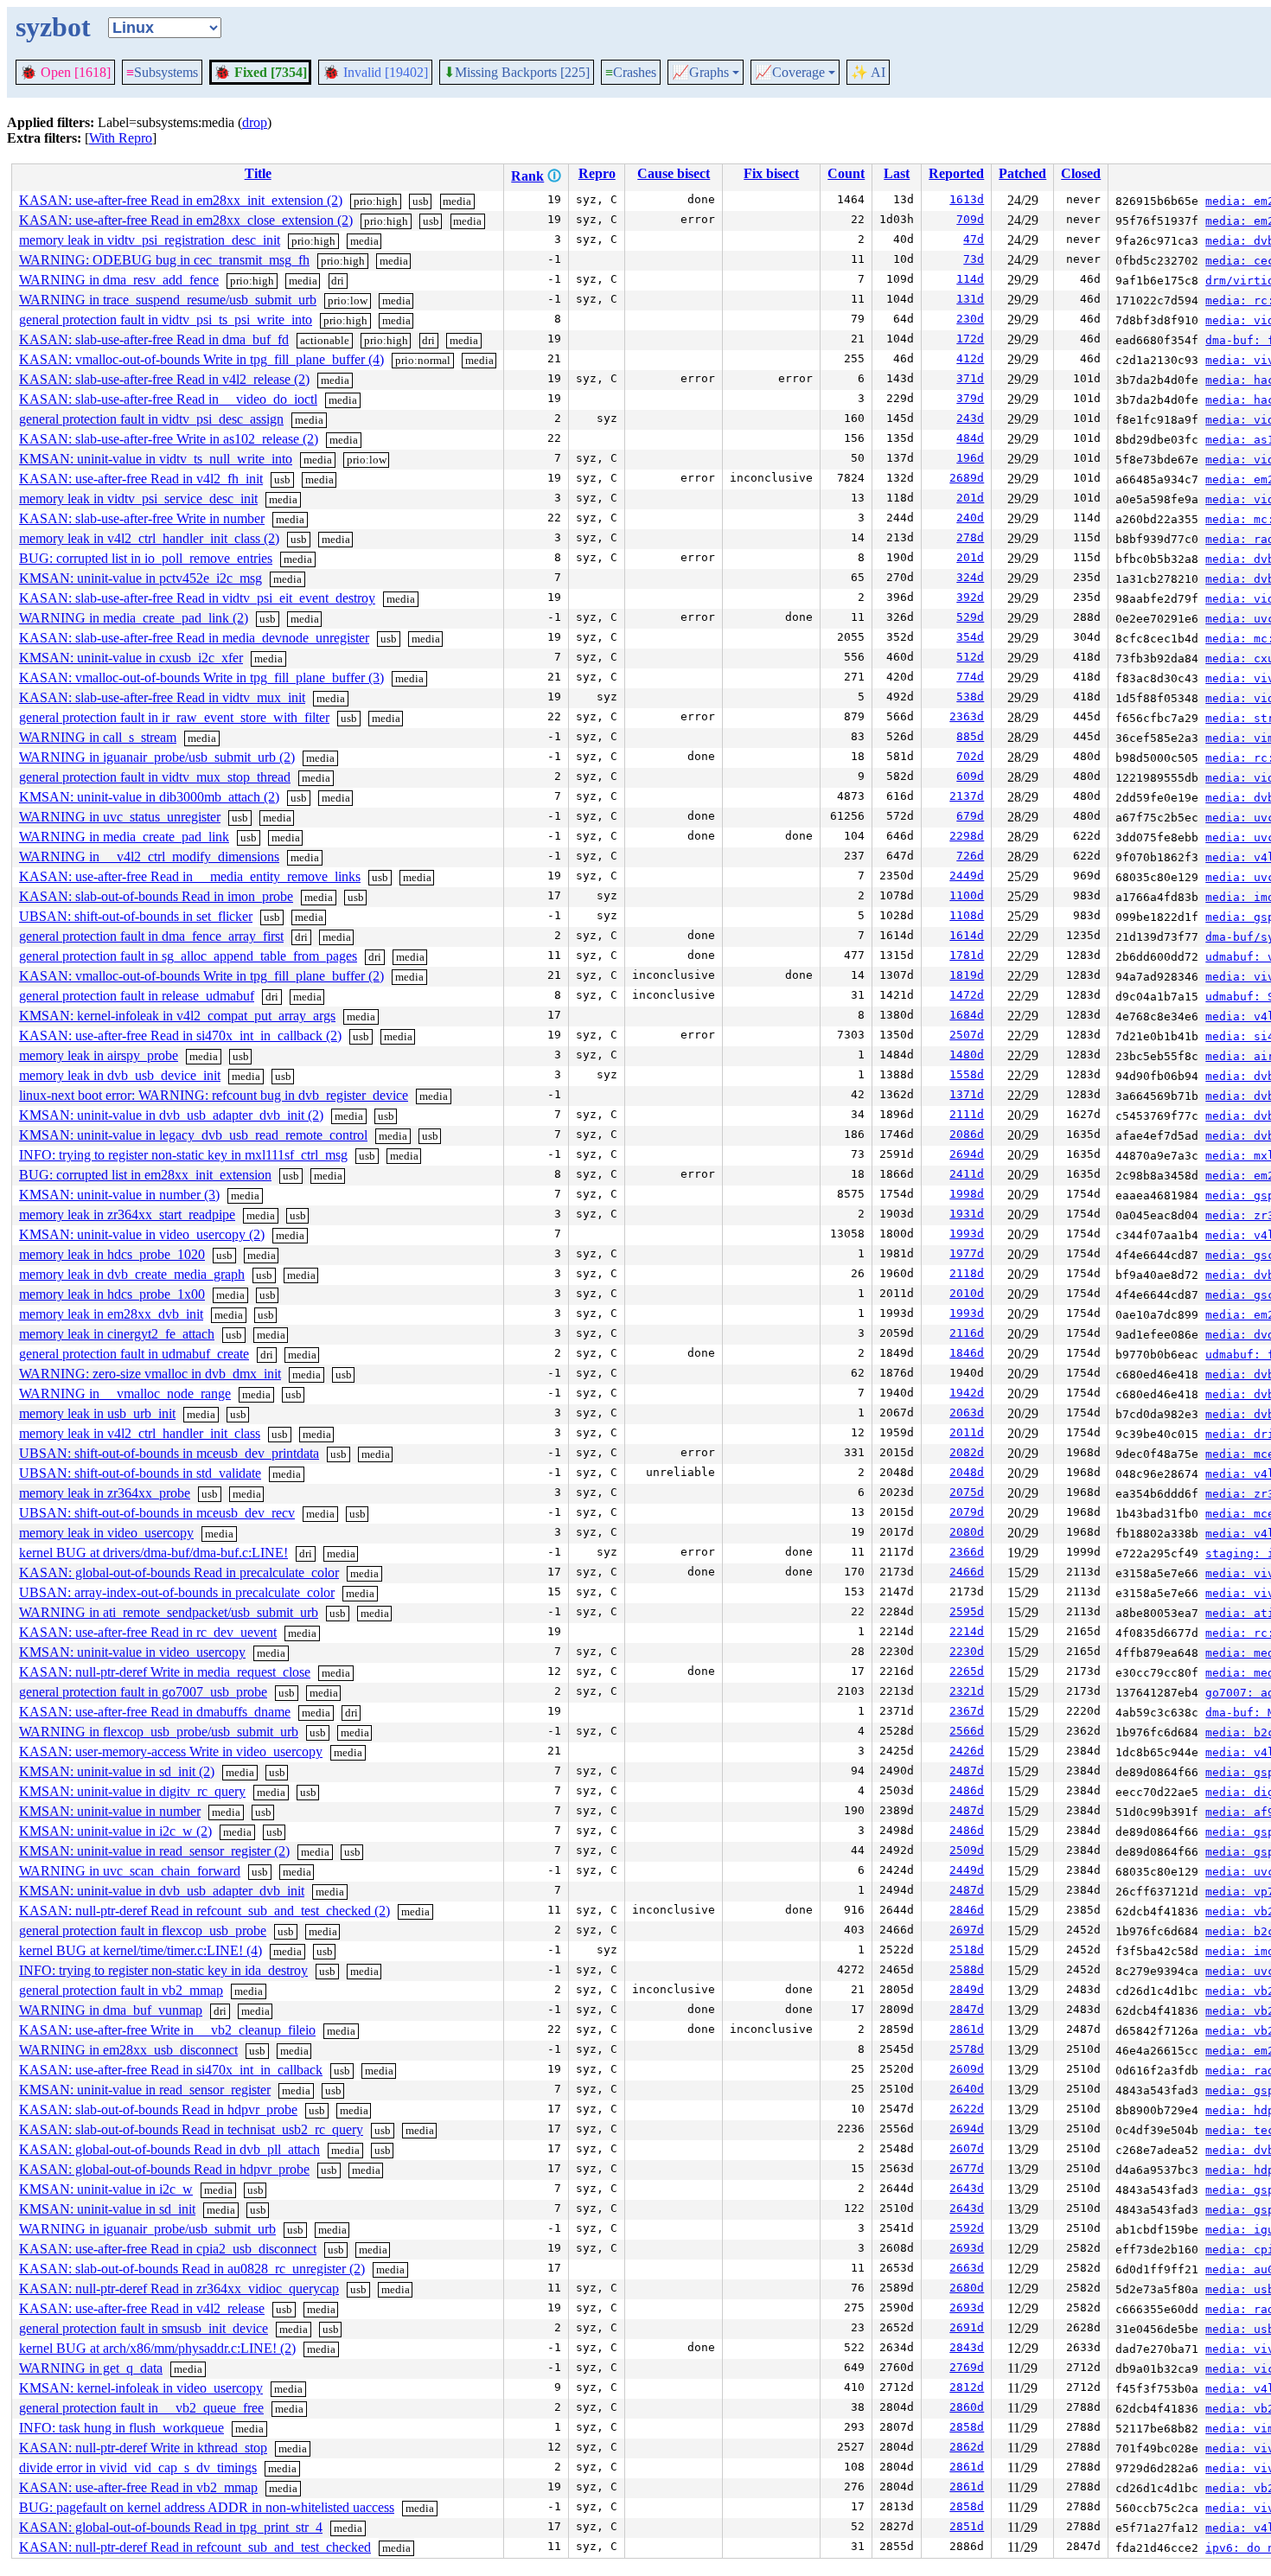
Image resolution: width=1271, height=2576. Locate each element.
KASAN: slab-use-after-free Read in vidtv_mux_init (162, 697)
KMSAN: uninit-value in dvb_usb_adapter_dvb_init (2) (171, 1115)
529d (970, 617)
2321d (967, 1691)
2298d (967, 836)
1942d (967, 1393)
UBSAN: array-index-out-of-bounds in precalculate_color (177, 1592)
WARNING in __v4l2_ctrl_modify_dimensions (149, 857)
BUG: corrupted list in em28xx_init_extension (145, 1175)
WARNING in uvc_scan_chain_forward (130, 1871)
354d (970, 637)
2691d (967, 2327)
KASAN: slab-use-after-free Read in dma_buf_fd (154, 339)
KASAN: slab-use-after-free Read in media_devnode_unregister (194, 638)
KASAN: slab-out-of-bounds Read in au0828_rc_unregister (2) (192, 2269)
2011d (967, 1432)
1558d (967, 1074)
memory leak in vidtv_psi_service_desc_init (138, 499)
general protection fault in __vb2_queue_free (141, 2408)
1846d (967, 1353)
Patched (1022, 173)
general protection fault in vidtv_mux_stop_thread (155, 777)
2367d (967, 1711)
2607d (967, 2148)
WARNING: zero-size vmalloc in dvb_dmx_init (150, 1374)
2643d (967, 2188)
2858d (967, 2427)
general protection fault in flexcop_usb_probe (143, 1930)
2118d (967, 1273)
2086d (967, 1134)
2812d (967, 2387)
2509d (967, 1850)
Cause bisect (674, 173)
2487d (967, 1771)
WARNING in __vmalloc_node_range (125, 1393)
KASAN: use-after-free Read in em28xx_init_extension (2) (181, 200)
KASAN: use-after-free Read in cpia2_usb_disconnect (168, 2249)
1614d (967, 935)
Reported (956, 173)
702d (970, 756)
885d (970, 736)
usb (421, 201)
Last (897, 173)
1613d (967, 199)
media (457, 201)
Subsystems (162, 72)
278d (970, 537)
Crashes (631, 72)
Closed (1081, 173)
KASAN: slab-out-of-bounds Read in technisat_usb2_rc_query (191, 2129)
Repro (597, 173)
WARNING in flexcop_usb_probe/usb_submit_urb (159, 1732)
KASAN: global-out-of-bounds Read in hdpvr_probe (164, 2169)
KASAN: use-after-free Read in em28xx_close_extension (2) (186, 220)
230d (970, 319)
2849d (967, 1989)
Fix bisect (771, 173)
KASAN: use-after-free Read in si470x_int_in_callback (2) (180, 1036)
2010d (967, 1293)
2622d (967, 2109)
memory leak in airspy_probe (99, 1055)
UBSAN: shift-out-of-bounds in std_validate (140, 1473)
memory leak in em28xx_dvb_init (111, 1314)
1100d (967, 895)
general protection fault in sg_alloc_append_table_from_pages (188, 956)
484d (970, 438)
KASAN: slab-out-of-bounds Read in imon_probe (156, 896)
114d (970, 279)
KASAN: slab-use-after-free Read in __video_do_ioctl (168, 399)
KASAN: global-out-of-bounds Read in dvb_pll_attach (169, 2149)
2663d (967, 2268)
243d (970, 418)
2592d (967, 2228)
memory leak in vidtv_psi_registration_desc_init (150, 240)
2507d (967, 1035)
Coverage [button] (790, 73)
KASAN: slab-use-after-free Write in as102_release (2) (169, 439)
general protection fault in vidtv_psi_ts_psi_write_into (166, 320)
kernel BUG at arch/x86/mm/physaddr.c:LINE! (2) (157, 2348)
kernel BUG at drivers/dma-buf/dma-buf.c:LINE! (153, 1553)
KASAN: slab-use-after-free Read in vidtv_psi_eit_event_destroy (197, 598)
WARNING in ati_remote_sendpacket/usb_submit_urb (169, 1612)
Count (846, 173)
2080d (967, 1532)
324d (970, 577)
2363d (967, 716)
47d (974, 239)
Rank (527, 176)
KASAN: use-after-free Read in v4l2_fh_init (141, 479)
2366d (967, 1552)
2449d (967, 876)
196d (970, 458)
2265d (967, 1671)
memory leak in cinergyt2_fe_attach (117, 1334)
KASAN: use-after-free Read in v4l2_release (142, 2308)
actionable (325, 340)
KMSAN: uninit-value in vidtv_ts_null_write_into (156, 459)
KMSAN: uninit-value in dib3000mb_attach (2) (149, 797)
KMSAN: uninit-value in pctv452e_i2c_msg (141, 578)
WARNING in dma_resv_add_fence (119, 280)
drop (255, 122)
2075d (967, 1492)
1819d (967, 975)
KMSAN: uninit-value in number (110, 1811)
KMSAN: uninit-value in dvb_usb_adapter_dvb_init (162, 1891)
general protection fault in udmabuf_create (134, 1354)
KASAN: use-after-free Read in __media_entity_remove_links (190, 876)
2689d (967, 478)
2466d (967, 1572)
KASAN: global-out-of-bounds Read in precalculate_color (179, 1572)
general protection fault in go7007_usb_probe (143, 1692)
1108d (967, 915)
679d (970, 816)
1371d (967, 1094)
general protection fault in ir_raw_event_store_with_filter (174, 717)
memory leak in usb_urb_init (97, 1413)
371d (970, 378)
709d (970, 219)
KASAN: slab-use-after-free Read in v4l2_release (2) (164, 379)
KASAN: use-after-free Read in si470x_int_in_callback (171, 2070)
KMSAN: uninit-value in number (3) (119, 1195)
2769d (967, 2367)
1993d (967, 1234)
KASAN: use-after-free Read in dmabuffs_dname (155, 1712)
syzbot (53, 27)
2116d (967, 1333)
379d (970, 398)
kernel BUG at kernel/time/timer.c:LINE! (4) (141, 1950)
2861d (967, 2029)
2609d (967, 2069)
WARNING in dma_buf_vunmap (111, 2010)
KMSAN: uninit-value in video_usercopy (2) (142, 1234)
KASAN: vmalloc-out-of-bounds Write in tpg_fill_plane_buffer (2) (201, 976)
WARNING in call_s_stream (98, 737)
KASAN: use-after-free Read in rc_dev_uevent (148, 1632)
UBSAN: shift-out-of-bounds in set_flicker (136, 916)
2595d (967, 1611)
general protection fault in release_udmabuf (137, 996)
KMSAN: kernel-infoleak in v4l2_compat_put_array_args (177, 1016)
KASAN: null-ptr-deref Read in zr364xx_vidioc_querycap (179, 2288)
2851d (967, 2526)
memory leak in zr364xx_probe (105, 1493)
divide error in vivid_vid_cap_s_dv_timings (138, 2467)
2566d (967, 1731)
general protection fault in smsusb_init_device (144, 2328)
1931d (967, 1214)
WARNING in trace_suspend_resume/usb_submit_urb (168, 300)
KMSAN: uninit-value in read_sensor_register (145, 2090)
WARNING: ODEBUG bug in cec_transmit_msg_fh (164, 260)
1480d (967, 1055)
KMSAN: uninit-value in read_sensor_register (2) (154, 1851)
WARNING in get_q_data (91, 2368)
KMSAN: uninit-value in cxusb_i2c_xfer (131, 658)
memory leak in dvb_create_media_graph (132, 1274)
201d (970, 498)
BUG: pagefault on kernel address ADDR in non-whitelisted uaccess (207, 2507)
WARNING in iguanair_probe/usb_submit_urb (147, 2229)
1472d (967, 995)
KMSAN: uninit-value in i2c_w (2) (115, 1831)
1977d (967, 1253)
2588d (967, 1969)
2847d (967, 2009)
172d (970, 339)
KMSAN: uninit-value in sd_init (107, 2209)
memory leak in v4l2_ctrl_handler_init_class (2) (149, 538)
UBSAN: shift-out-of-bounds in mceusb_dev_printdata (169, 1453)
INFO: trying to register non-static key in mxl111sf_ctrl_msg (183, 1155)
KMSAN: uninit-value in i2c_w (106, 2189)
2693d (967, 2248)
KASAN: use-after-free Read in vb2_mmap (138, 2487)
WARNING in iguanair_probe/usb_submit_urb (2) (157, 757)
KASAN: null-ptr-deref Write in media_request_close (165, 1672)
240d (970, 518)
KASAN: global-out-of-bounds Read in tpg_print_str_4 (171, 2527)
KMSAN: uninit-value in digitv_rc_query (132, 1791)
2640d (967, 2089)
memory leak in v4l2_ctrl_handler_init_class (140, 1433)
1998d (967, 1194)
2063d (967, 1413)
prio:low (348, 300)
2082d (967, 1452)
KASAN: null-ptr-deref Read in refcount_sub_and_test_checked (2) (204, 1911)
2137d (967, 796)
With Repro (121, 138)
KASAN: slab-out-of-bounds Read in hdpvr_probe (158, 2109)
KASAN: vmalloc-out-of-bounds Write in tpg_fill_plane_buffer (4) (201, 359)
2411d (967, 1174)
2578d (967, 2049)
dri (338, 281)
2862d (967, 2447)
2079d (967, 1512)
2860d (967, 2407)
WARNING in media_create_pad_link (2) (134, 618)
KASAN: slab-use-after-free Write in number (142, 518)
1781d (967, 955)
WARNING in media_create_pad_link (124, 837)
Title (258, 173)
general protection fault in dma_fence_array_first (151, 936)
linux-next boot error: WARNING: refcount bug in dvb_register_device (214, 1095)
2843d (967, 2347)
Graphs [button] (700, 73)
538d (970, 697)
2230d (967, 1651)
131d (970, 299)
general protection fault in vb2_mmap (121, 1990)
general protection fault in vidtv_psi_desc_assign (151, 419)
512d (970, 657)
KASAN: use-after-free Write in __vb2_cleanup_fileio (167, 2030)
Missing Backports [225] (517, 73)
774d (970, 677)
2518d (967, 1950)
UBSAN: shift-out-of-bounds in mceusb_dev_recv (157, 1513)
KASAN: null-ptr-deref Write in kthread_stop (143, 2448)
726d (970, 856)
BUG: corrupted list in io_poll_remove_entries (146, 558)
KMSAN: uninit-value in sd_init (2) (117, 1771)
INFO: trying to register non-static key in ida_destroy (163, 1970)
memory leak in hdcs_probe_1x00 (112, 1294)
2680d (967, 2288)
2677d (967, 2168)
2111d (967, 1114)
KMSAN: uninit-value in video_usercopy (132, 1652)
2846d (967, 1910)
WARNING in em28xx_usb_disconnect (128, 2050)
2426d (967, 1751)
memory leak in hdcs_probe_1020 (112, 1254)
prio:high (376, 201)
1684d (967, 1015)
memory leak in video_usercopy (106, 1533)
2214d (967, 1631)
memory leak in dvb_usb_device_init (120, 1075)
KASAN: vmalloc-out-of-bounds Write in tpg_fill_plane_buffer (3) (201, 678)
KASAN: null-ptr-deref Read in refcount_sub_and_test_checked (195, 2547)
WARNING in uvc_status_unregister (120, 817)
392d (970, 597)
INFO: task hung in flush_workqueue (121, 2428)
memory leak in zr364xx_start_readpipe (127, 1214)
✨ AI (868, 72)
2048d (967, 1472)
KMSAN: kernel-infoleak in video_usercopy (141, 2388)
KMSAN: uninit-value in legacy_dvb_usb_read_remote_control (193, 1135)
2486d (967, 1790)
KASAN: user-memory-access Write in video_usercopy (171, 1751)
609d (970, 776)
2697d (967, 1930)
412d (970, 358)
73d (974, 259)
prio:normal (423, 360)
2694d (967, 1154)
